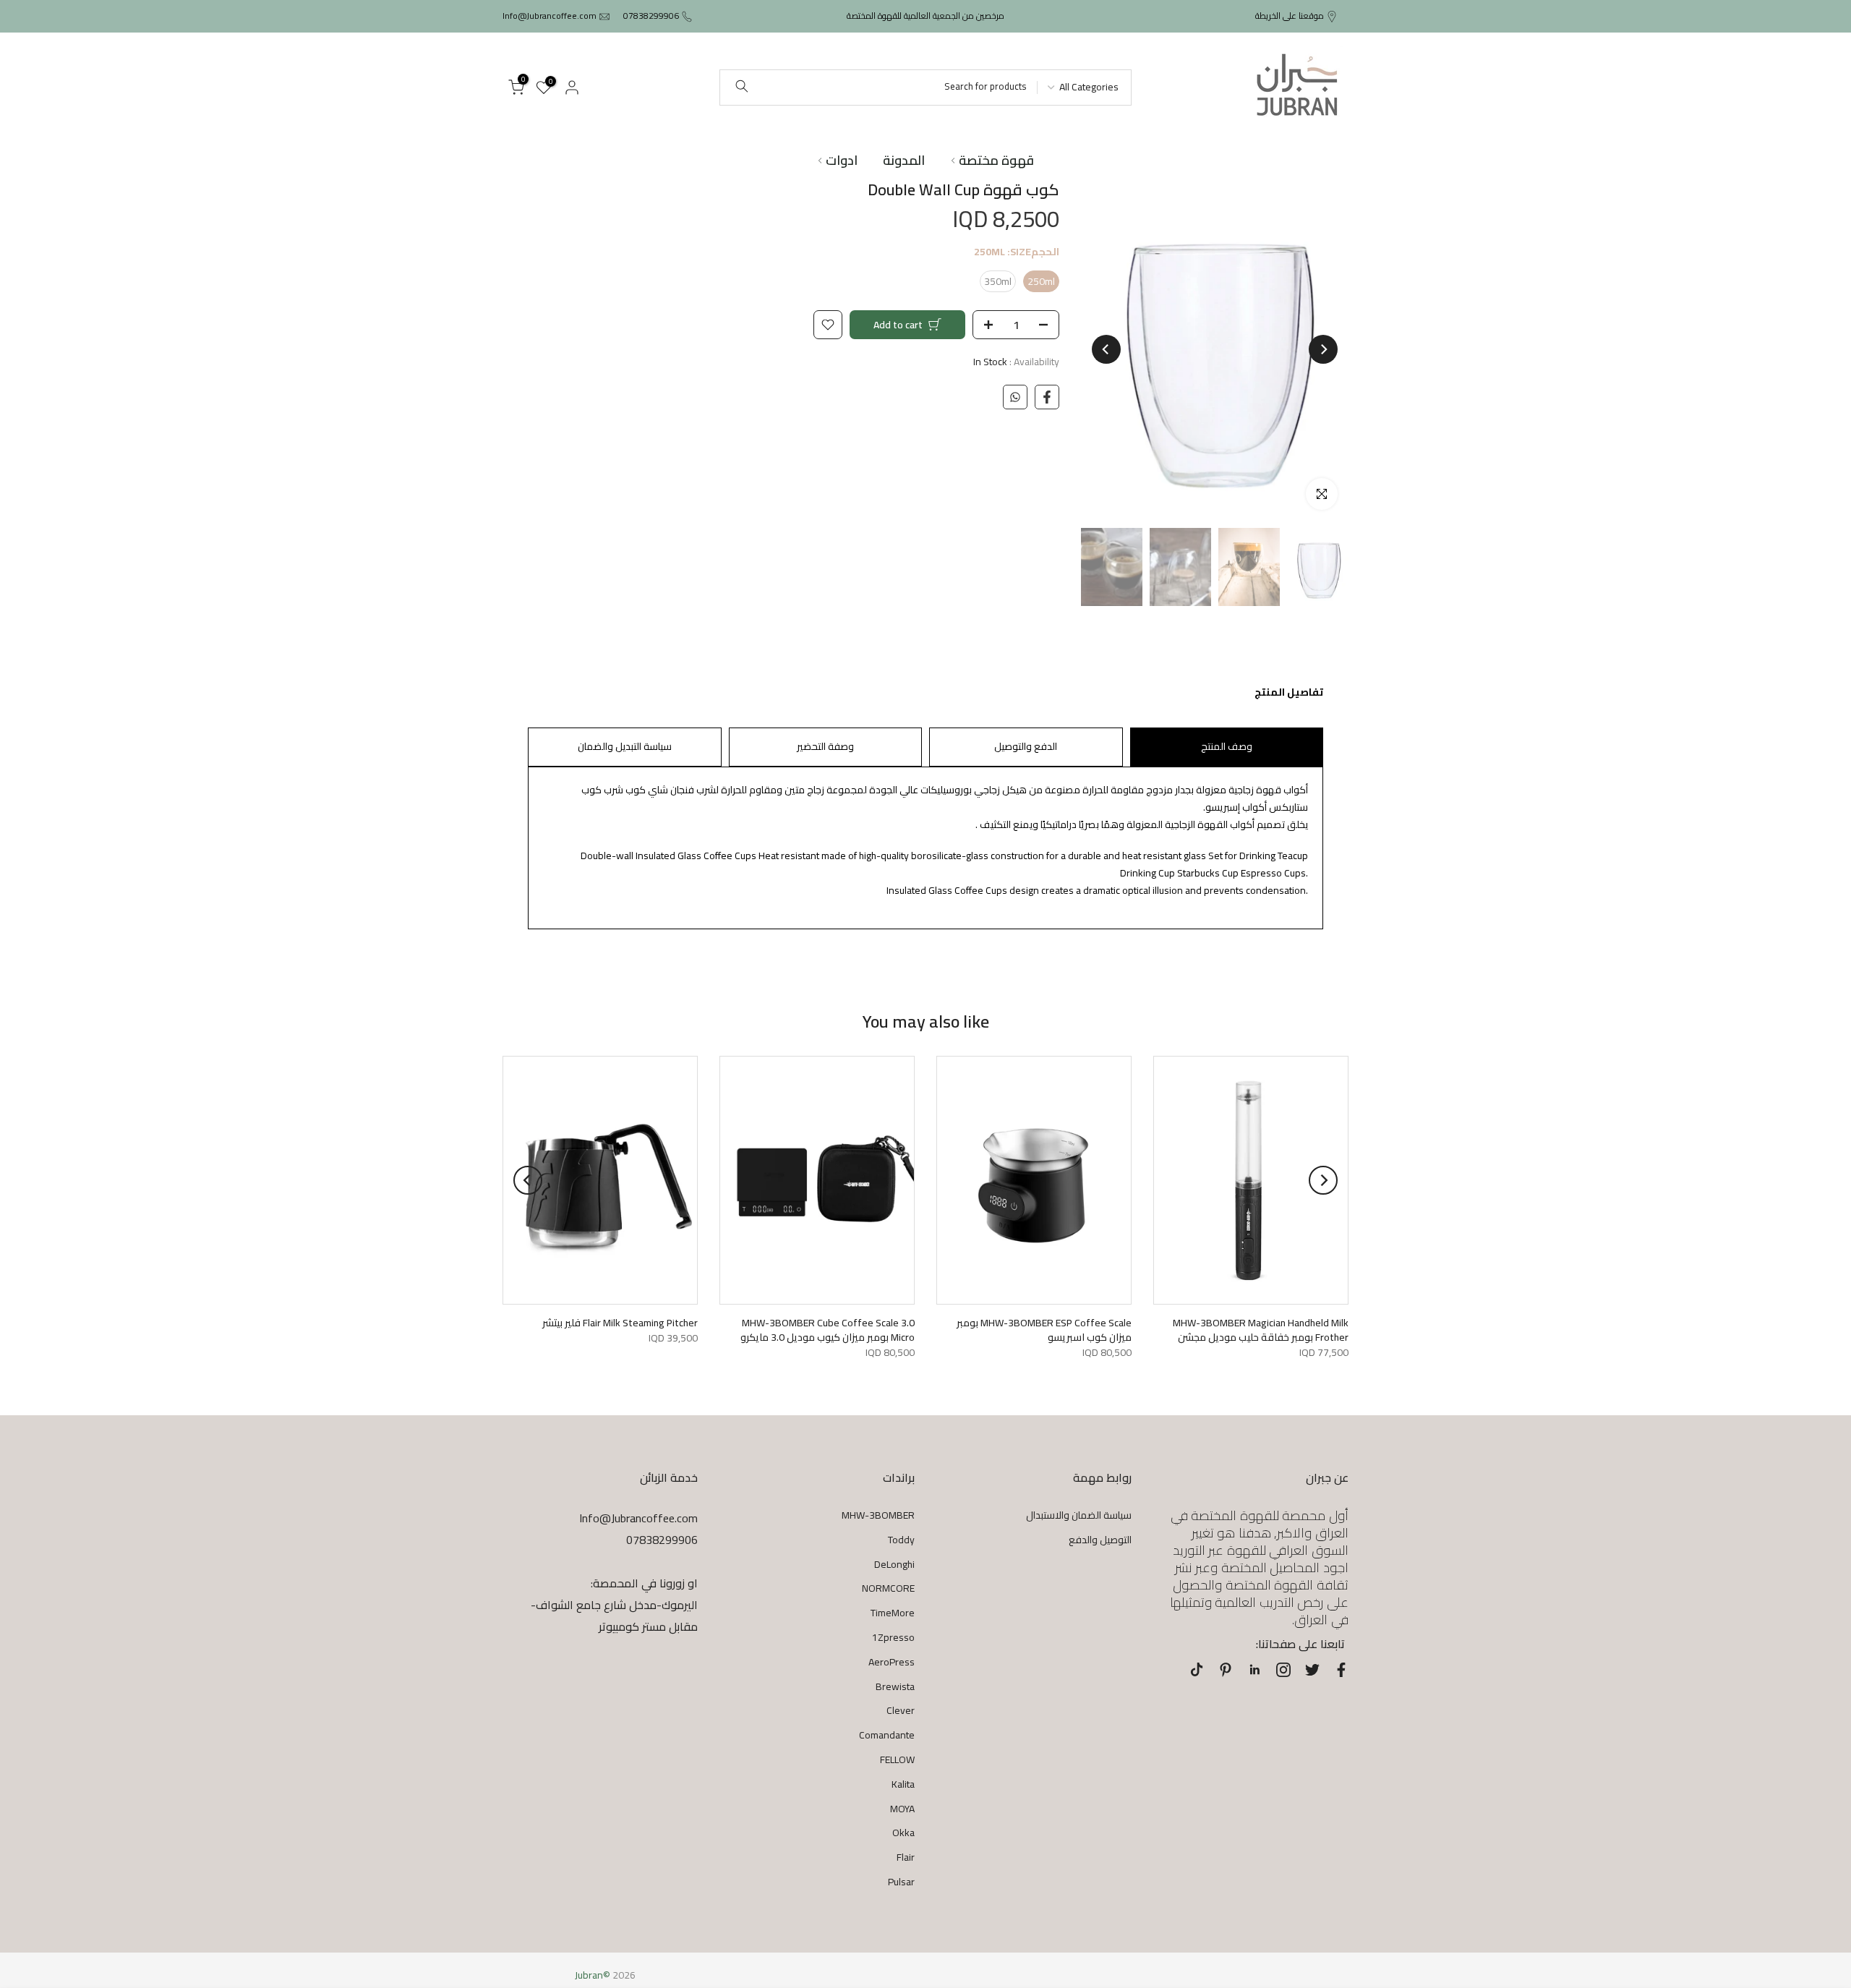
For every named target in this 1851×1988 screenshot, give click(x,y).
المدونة (904, 161)
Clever (901, 1710)
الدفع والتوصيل (1026, 746)
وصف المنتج (1227, 746)
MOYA (902, 1809)
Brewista (895, 1686)
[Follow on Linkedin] (1254, 1670)
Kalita (903, 1784)
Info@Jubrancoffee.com (550, 16)
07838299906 (651, 16)
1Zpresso (893, 1637)
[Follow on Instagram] (1283, 1670)
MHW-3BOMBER (878, 1515)
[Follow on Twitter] (1312, 1670)
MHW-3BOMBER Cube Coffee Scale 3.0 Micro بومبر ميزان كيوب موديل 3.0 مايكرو (828, 1330)
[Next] (1106, 349)
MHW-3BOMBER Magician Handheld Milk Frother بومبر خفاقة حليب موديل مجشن (1261, 1330)
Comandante (887, 1735)
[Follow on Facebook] (1341, 1670)
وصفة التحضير (825, 746)
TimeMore (893, 1613)
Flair (906, 1857)
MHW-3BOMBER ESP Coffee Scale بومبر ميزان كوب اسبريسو (1044, 1330)
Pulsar (901, 1882)
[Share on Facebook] (1047, 397)
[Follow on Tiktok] (1197, 1670)
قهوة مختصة (996, 161)
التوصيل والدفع (1100, 1540)
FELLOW (897, 1759)
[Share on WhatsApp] (1015, 397)
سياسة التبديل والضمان (625, 746)
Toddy (901, 1540)
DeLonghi (894, 1564)
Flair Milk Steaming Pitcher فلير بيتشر (620, 1323)
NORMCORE (888, 1588)
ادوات (842, 161)
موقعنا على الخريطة (1290, 16)
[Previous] (1323, 349)
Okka (903, 1833)
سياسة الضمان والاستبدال (1079, 1515)
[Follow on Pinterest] (1226, 1670)
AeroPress (892, 1662)
